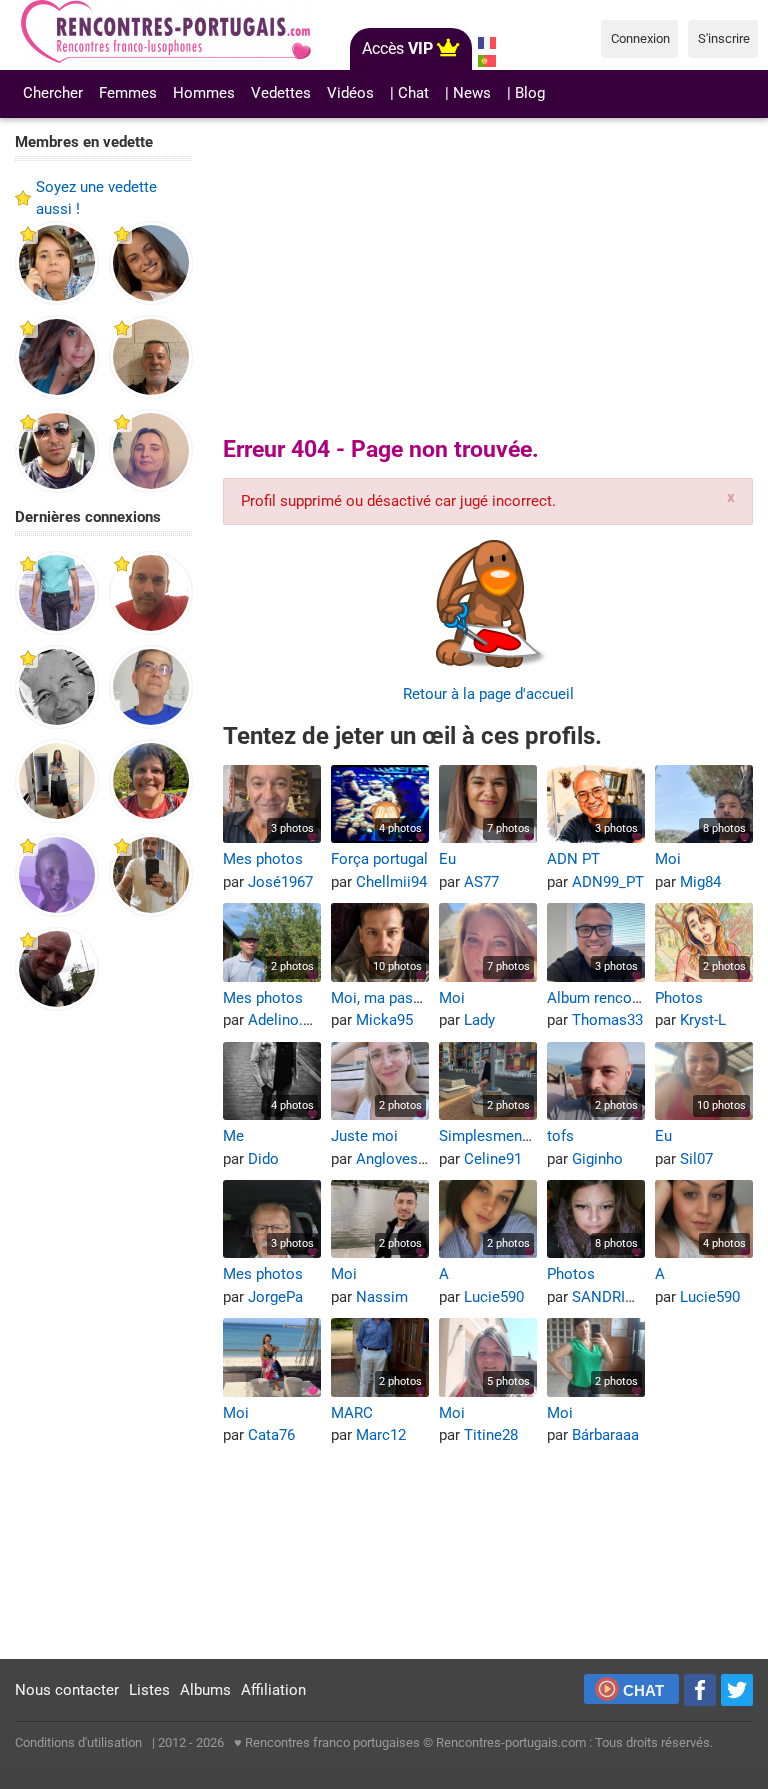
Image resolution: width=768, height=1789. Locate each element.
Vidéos (350, 93)
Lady (479, 1020)
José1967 (280, 882)
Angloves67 (395, 1159)
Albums (205, 1690)
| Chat (409, 93)
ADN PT (573, 859)
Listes (149, 1690)
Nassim (382, 1297)
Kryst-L (703, 1020)
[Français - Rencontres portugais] (487, 43)
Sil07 (696, 1159)
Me (233, 1136)
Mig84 (700, 882)
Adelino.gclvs (293, 1020)
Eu (447, 859)
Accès (397, 48)
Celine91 (493, 1159)
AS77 (481, 882)
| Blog (526, 93)
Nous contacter (67, 1690)
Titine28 (491, 1435)
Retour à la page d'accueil (488, 694)
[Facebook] (700, 1690)
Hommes (204, 93)
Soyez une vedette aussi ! (96, 198)
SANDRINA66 (617, 1297)
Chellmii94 (391, 882)
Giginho (597, 1159)
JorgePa (275, 1297)
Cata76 (271, 1435)
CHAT (643, 1690)
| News (468, 93)
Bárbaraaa (605, 1435)
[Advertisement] (104, 1336)
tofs (560, 1136)
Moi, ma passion (386, 998)
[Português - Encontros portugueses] (487, 61)
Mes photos (263, 859)
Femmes (128, 93)
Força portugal (379, 859)
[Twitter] (737, 1690)
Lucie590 (494, 1297)
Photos (679, 998)
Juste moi (364, 1136)
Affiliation (273, 1690)
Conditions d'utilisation (78, 1742)
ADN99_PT (608, 882)
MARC (352, 1413)
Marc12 (381, 1435)
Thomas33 (607, 1020)
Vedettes (281, 93)
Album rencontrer (605, 998)
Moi (668, 859)
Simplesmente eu (497, 1136)
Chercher (53, 93)
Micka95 (384, 1020)
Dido (263, 1159)
